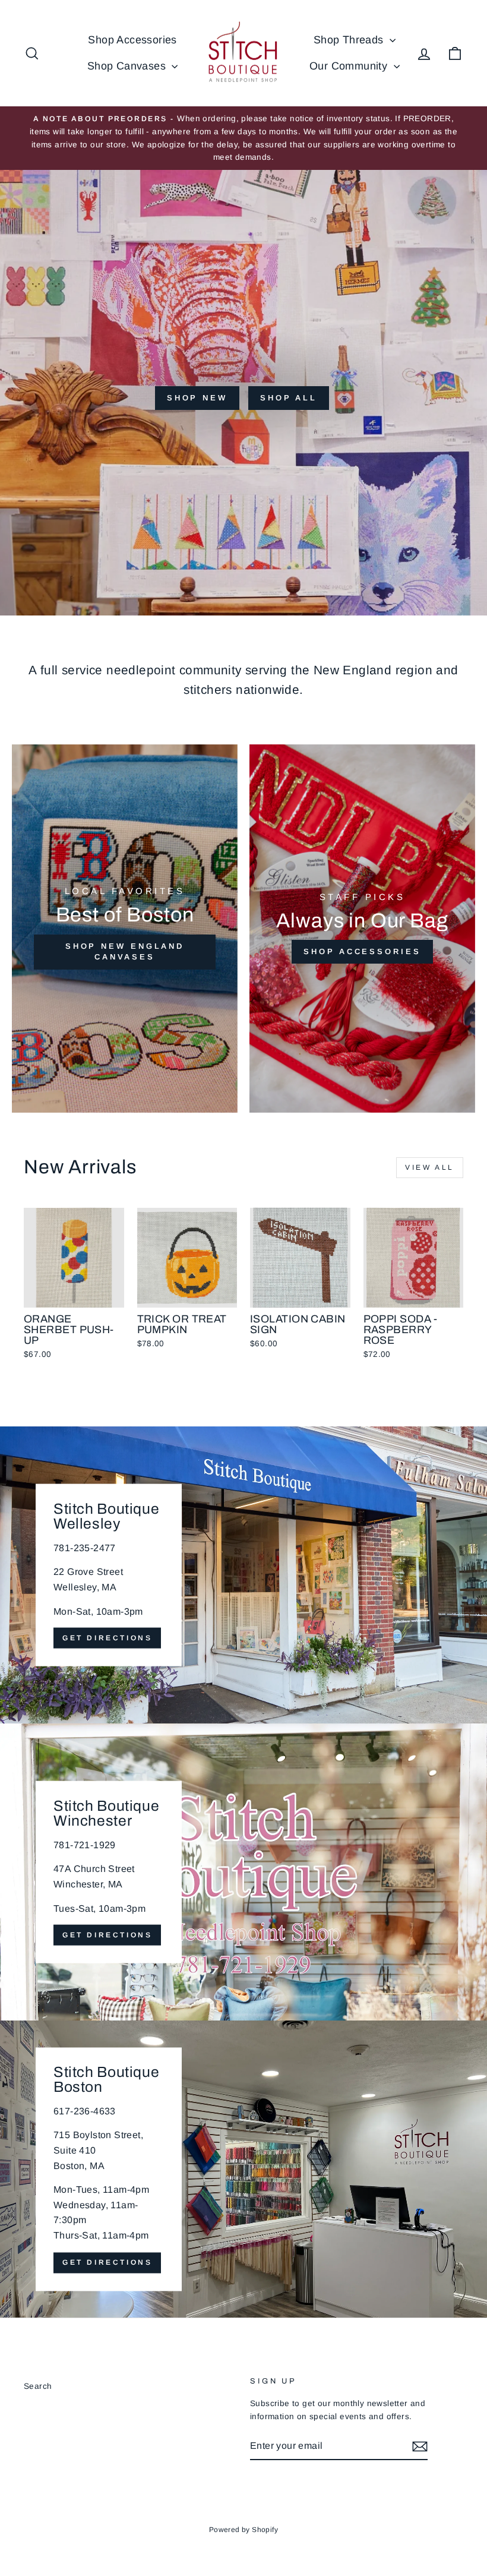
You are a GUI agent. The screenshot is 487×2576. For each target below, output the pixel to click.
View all (430, 1167)
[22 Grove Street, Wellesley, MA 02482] (243, 1575)
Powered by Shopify (243, 2530)
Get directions (107, 1638)
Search (38, 2386)
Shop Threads (350, 40)
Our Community (350, 66)
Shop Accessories (132, 40)
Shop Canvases (128, 66)
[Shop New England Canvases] (125, 929)
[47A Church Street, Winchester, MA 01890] (243, 1872)
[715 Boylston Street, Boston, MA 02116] (243, 2169)
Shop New (197, 398)
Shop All (289, 398)
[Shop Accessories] (362, 929)
